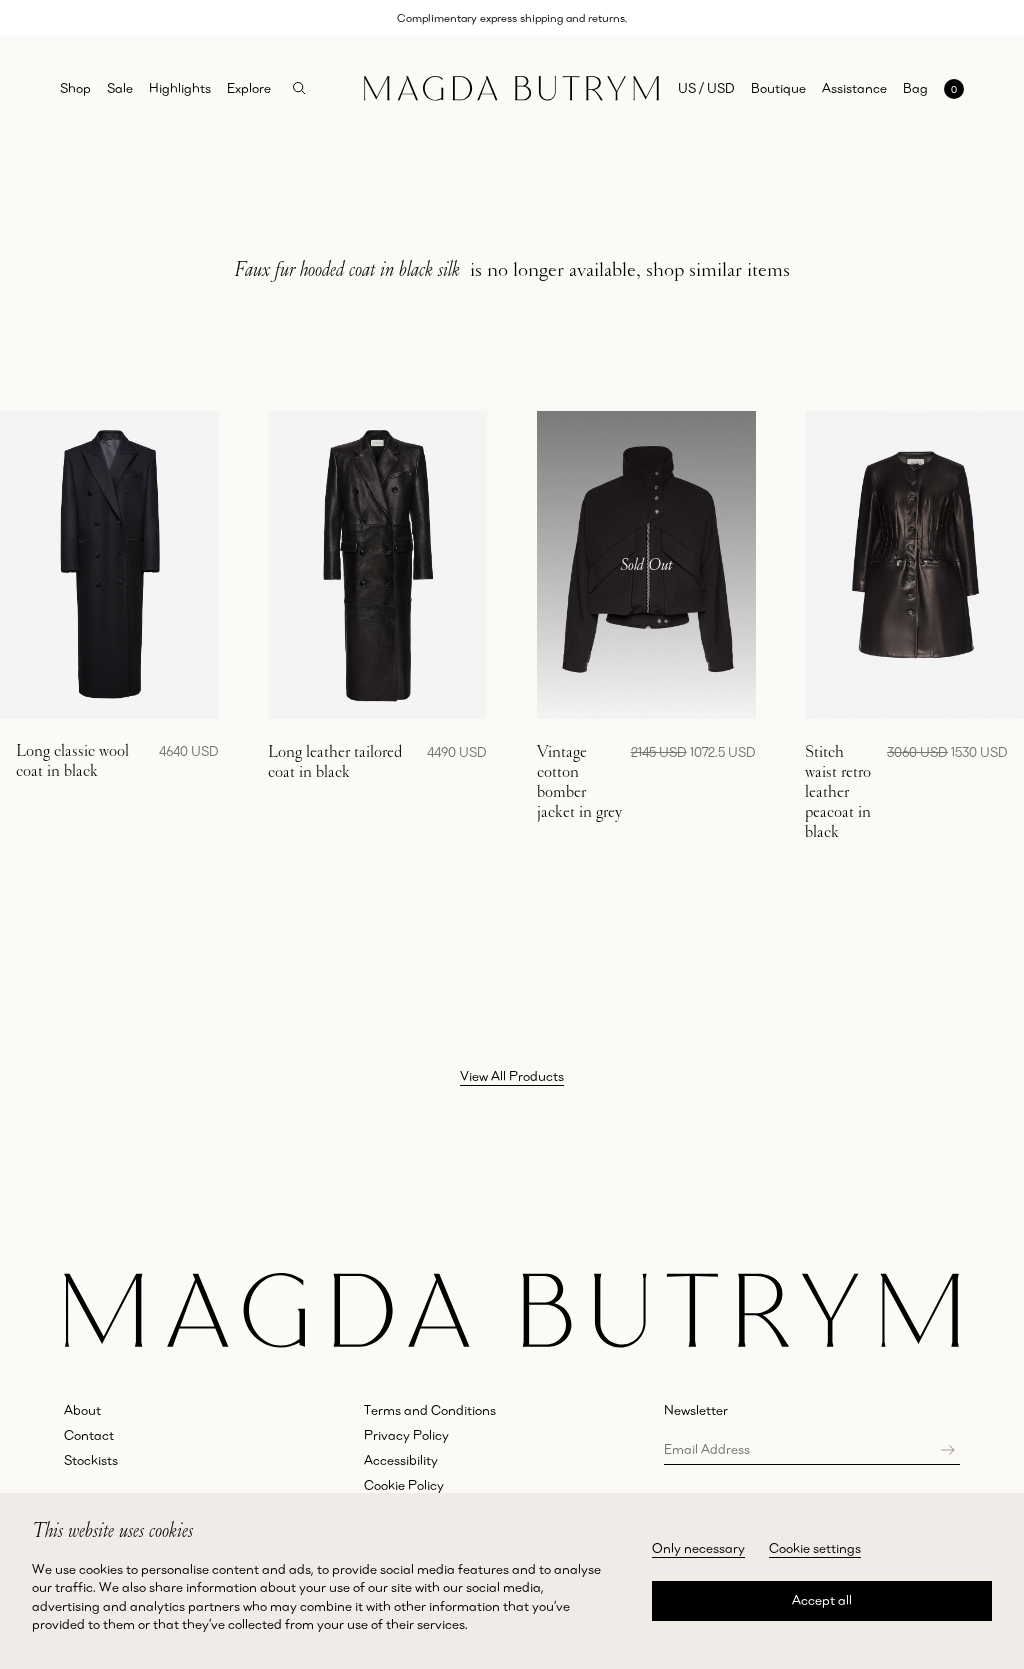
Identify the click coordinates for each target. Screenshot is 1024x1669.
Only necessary (698, 1548)
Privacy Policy (406, 1435)
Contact (89, 1435)
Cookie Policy (404, 1485)
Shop (75, 88)
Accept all (822, 1600)
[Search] (299, 88)
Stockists (91, 1460)
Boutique (778, 88)
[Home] (511, 88)
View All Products (512, 1076)
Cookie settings (815, 1548)
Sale (120, 88)
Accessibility (401, 1460)
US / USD (706, 88)
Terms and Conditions (430, 1410)
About (82, 1410)
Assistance (854, 88)
